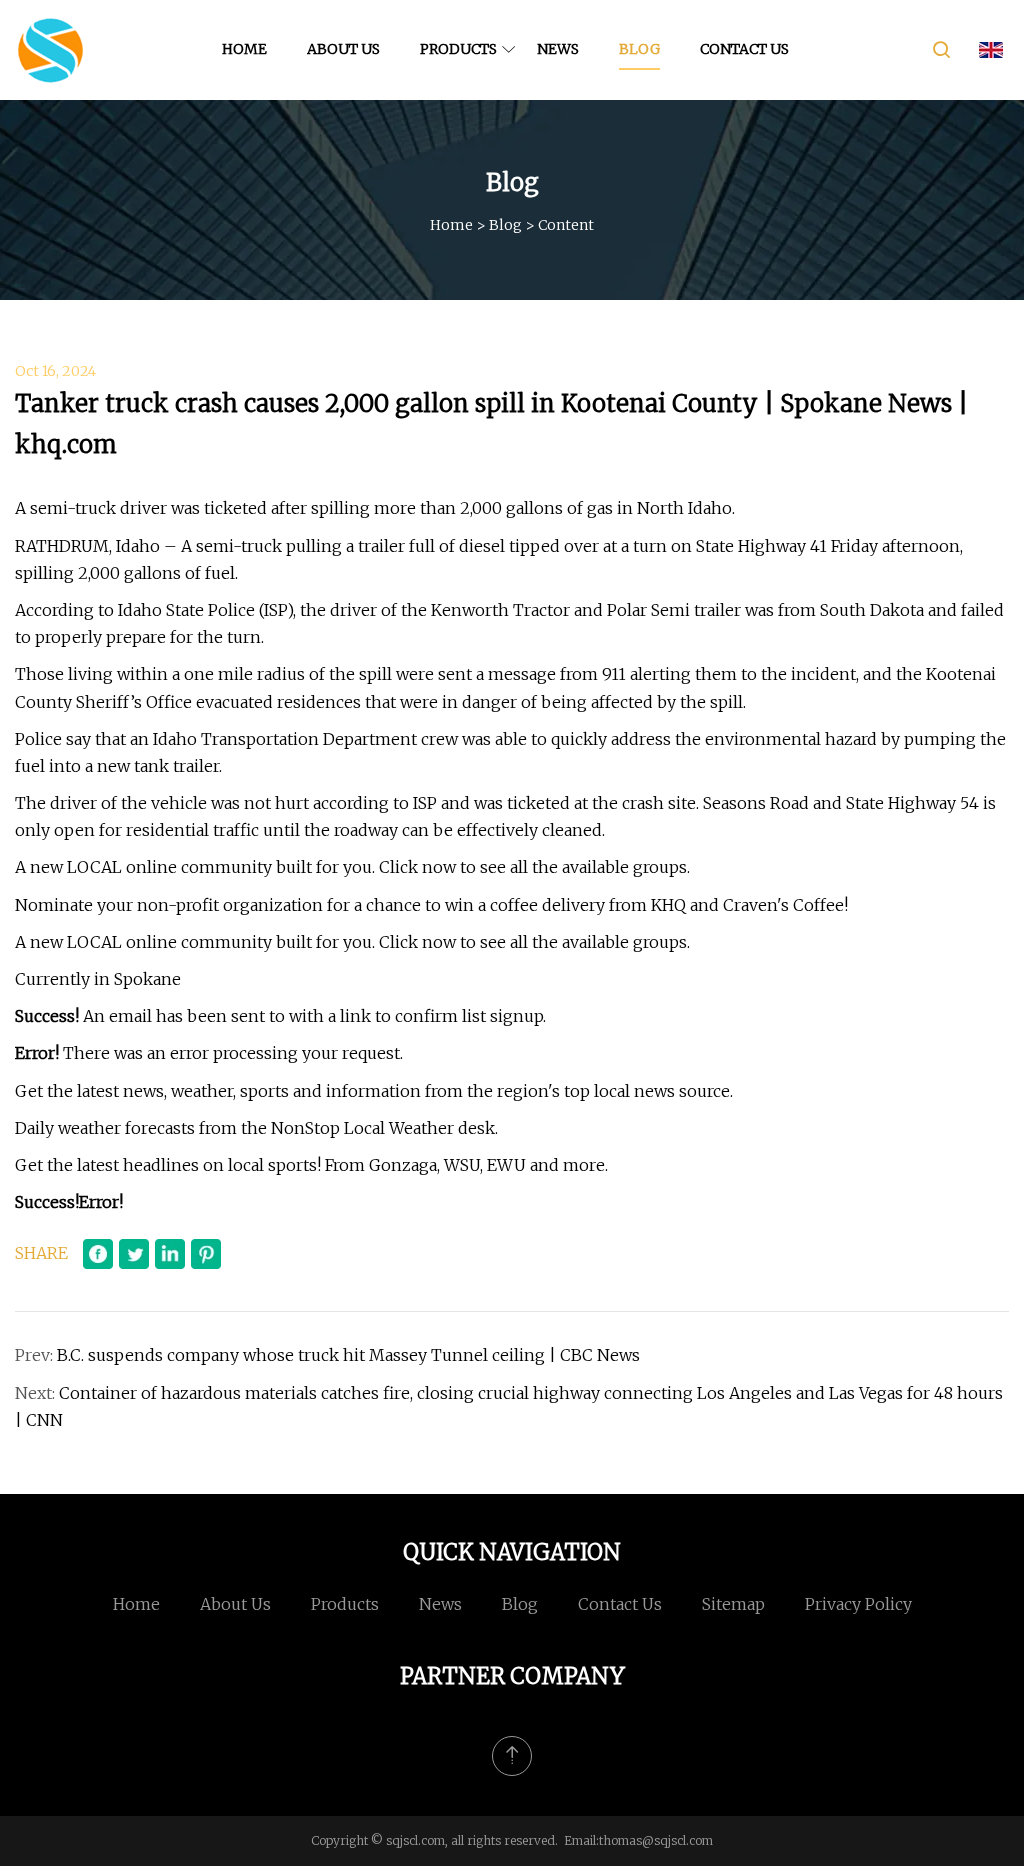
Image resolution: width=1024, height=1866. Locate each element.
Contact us (744, 49)
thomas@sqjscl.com (656, 1840)
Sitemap (733, 1604)
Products (458, 49)
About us (343, 49)
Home (244, 49)
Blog (639, 49)
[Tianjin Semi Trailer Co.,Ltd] (50, 50)
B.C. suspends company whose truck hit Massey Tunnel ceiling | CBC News (348, 1355)
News (558, 49)
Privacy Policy (858, 1604)
